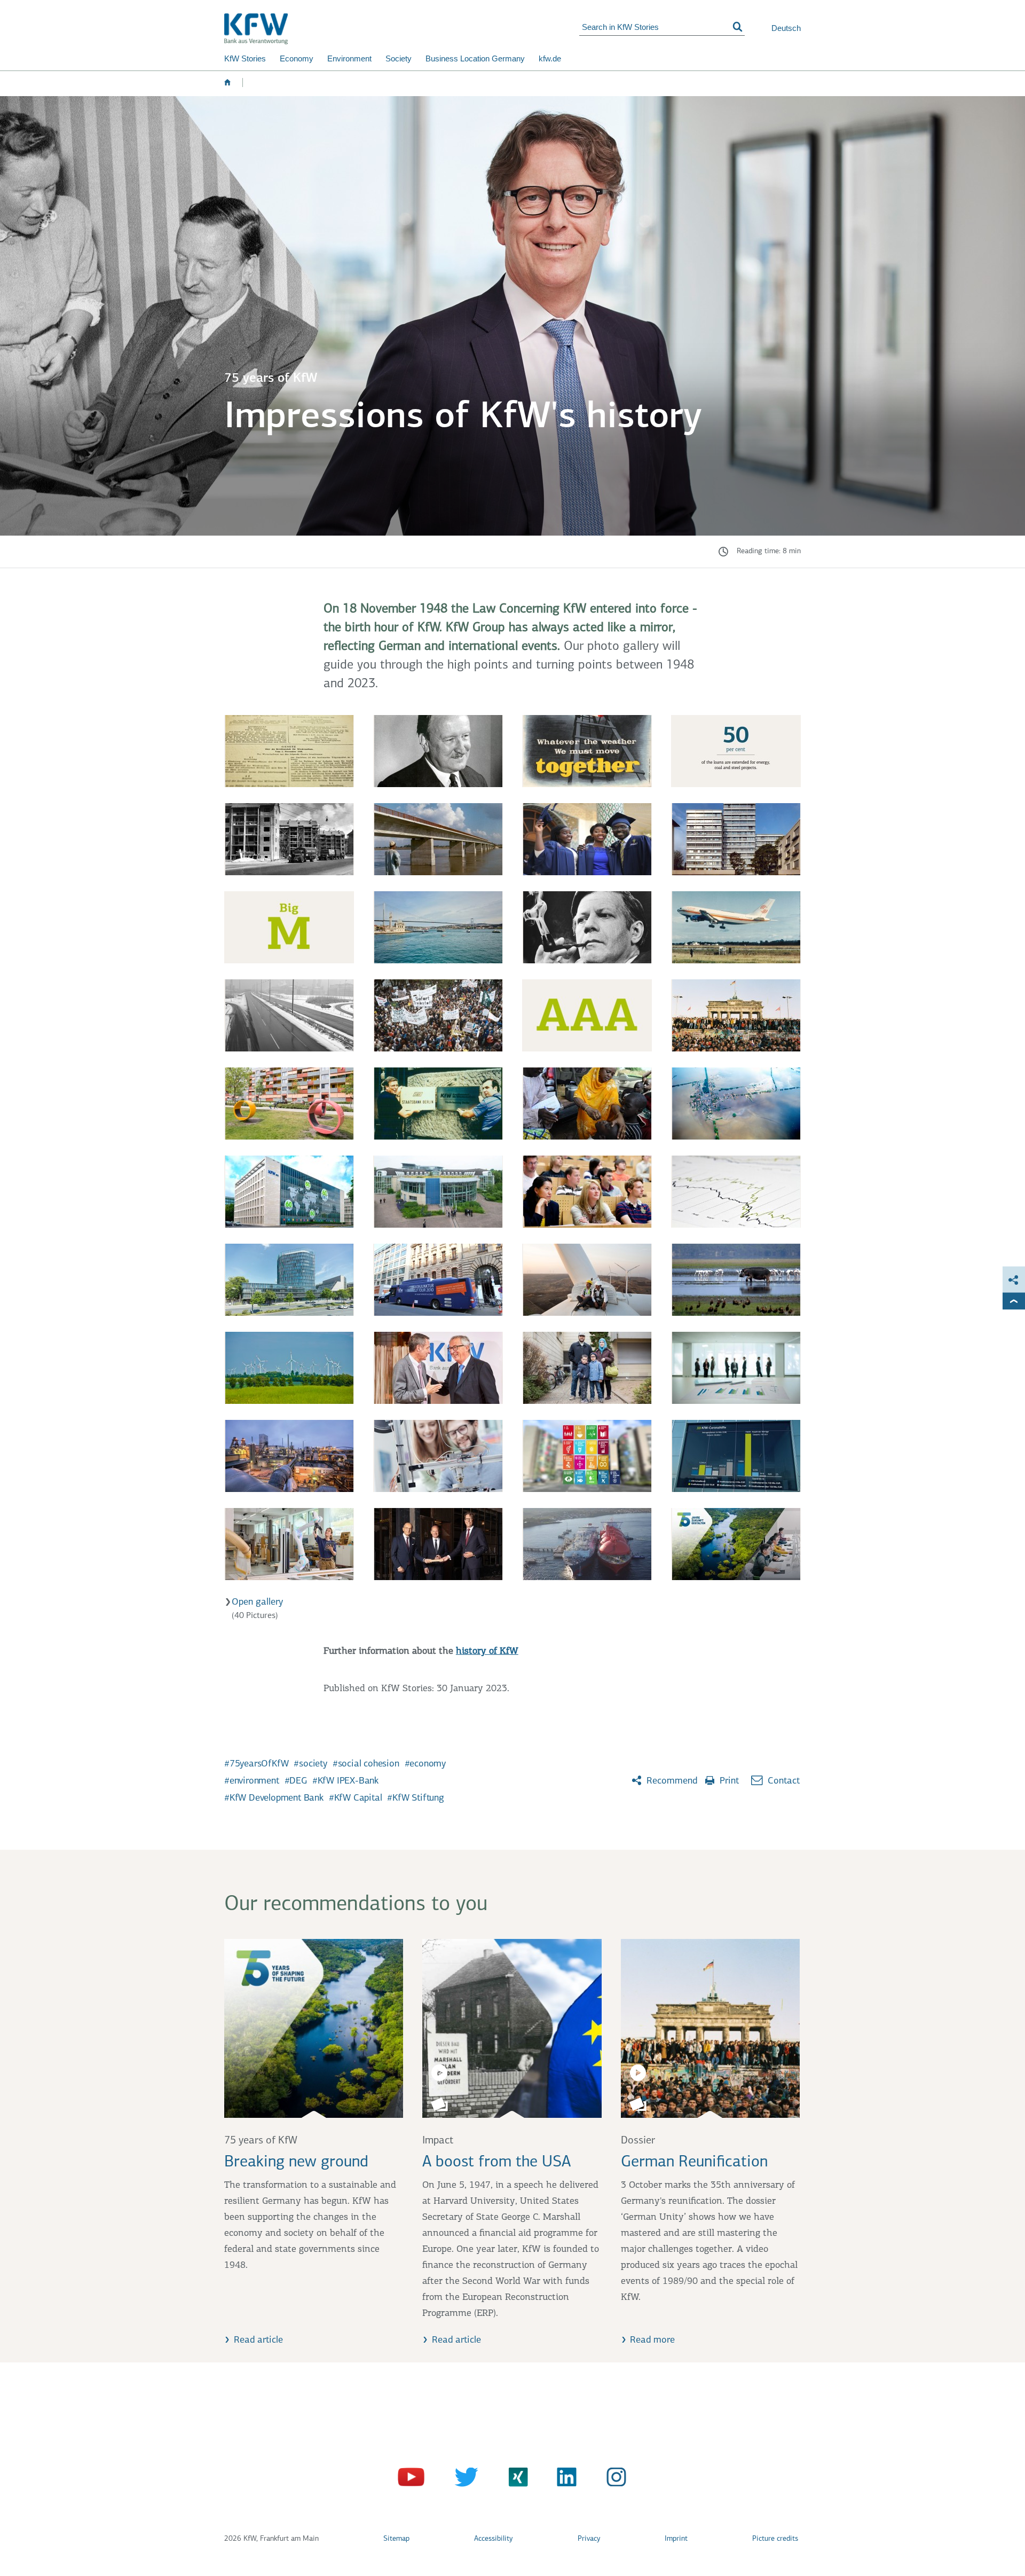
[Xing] (513, 2479)
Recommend (671, 1781)
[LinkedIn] (563, 2479)
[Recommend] (1014, 1280)
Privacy (589, 2539)
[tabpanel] (512, 1169)
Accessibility (493, 2539)
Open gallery (257, 1603)
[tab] (289, 751)
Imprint (676, 2539)
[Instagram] (613, 2479)
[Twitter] (463, 2479)
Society (399, 58)
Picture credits (775, 2539)
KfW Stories (245, 58)
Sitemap (396, 2539)
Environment (349, 58)
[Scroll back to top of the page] (1014, 1301)
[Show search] (738, 27)
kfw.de (550, 58)
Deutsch (786, 28)
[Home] (402, 29)
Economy (297, 58)
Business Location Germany (475, 58)
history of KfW (487, 1652)
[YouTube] (412, 2479)
